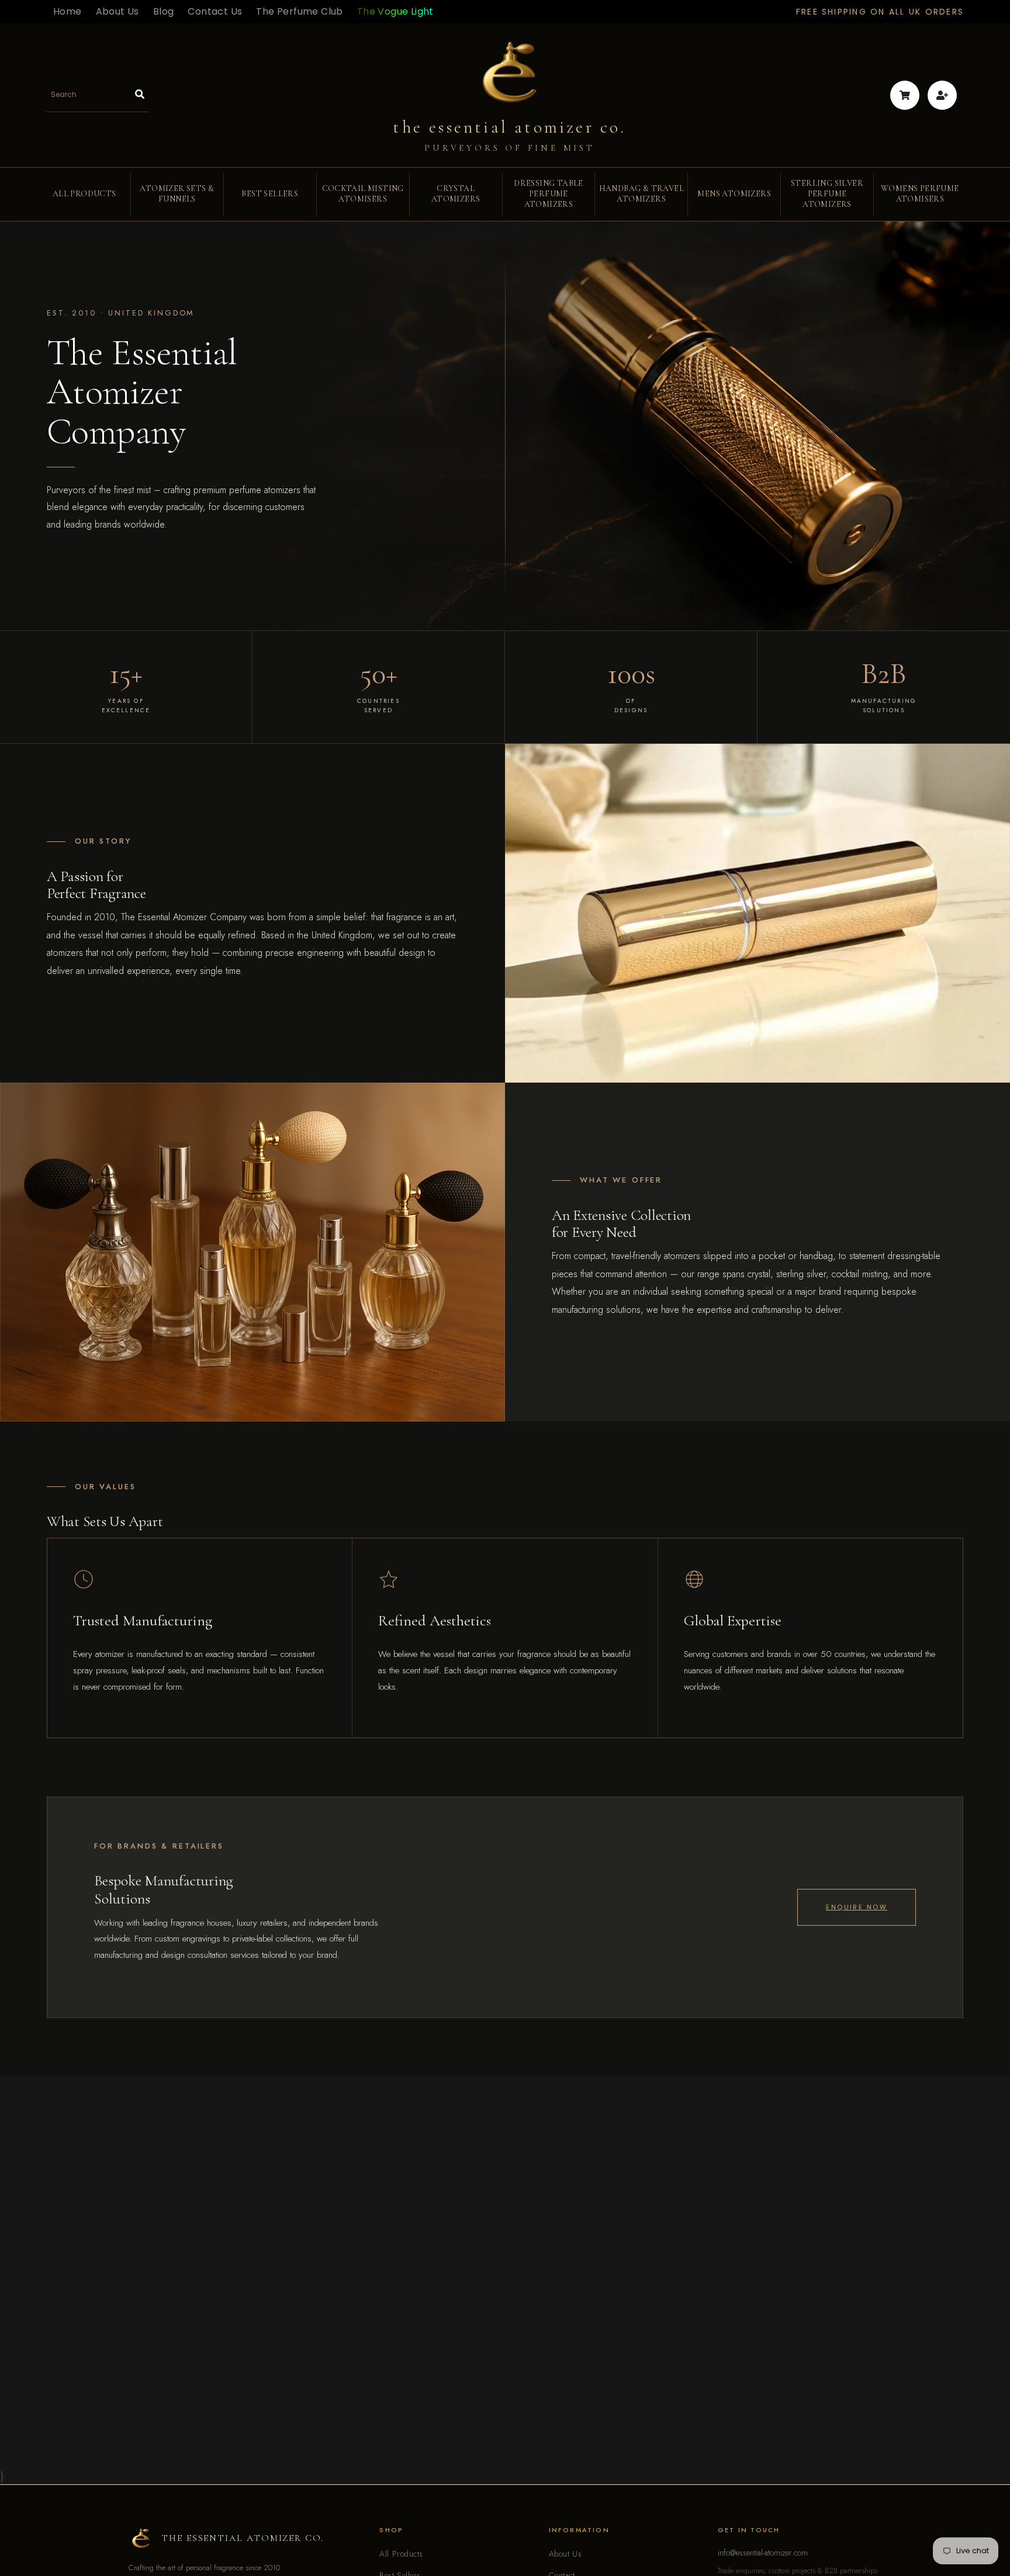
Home (68, 11)
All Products (401, 2554)
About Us (117, 11)
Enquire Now (857, 1907)
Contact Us (215, 11)
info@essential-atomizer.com (763, 2553)
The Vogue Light (395, 11)
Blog (164, 11)
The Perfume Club (299, 11)
